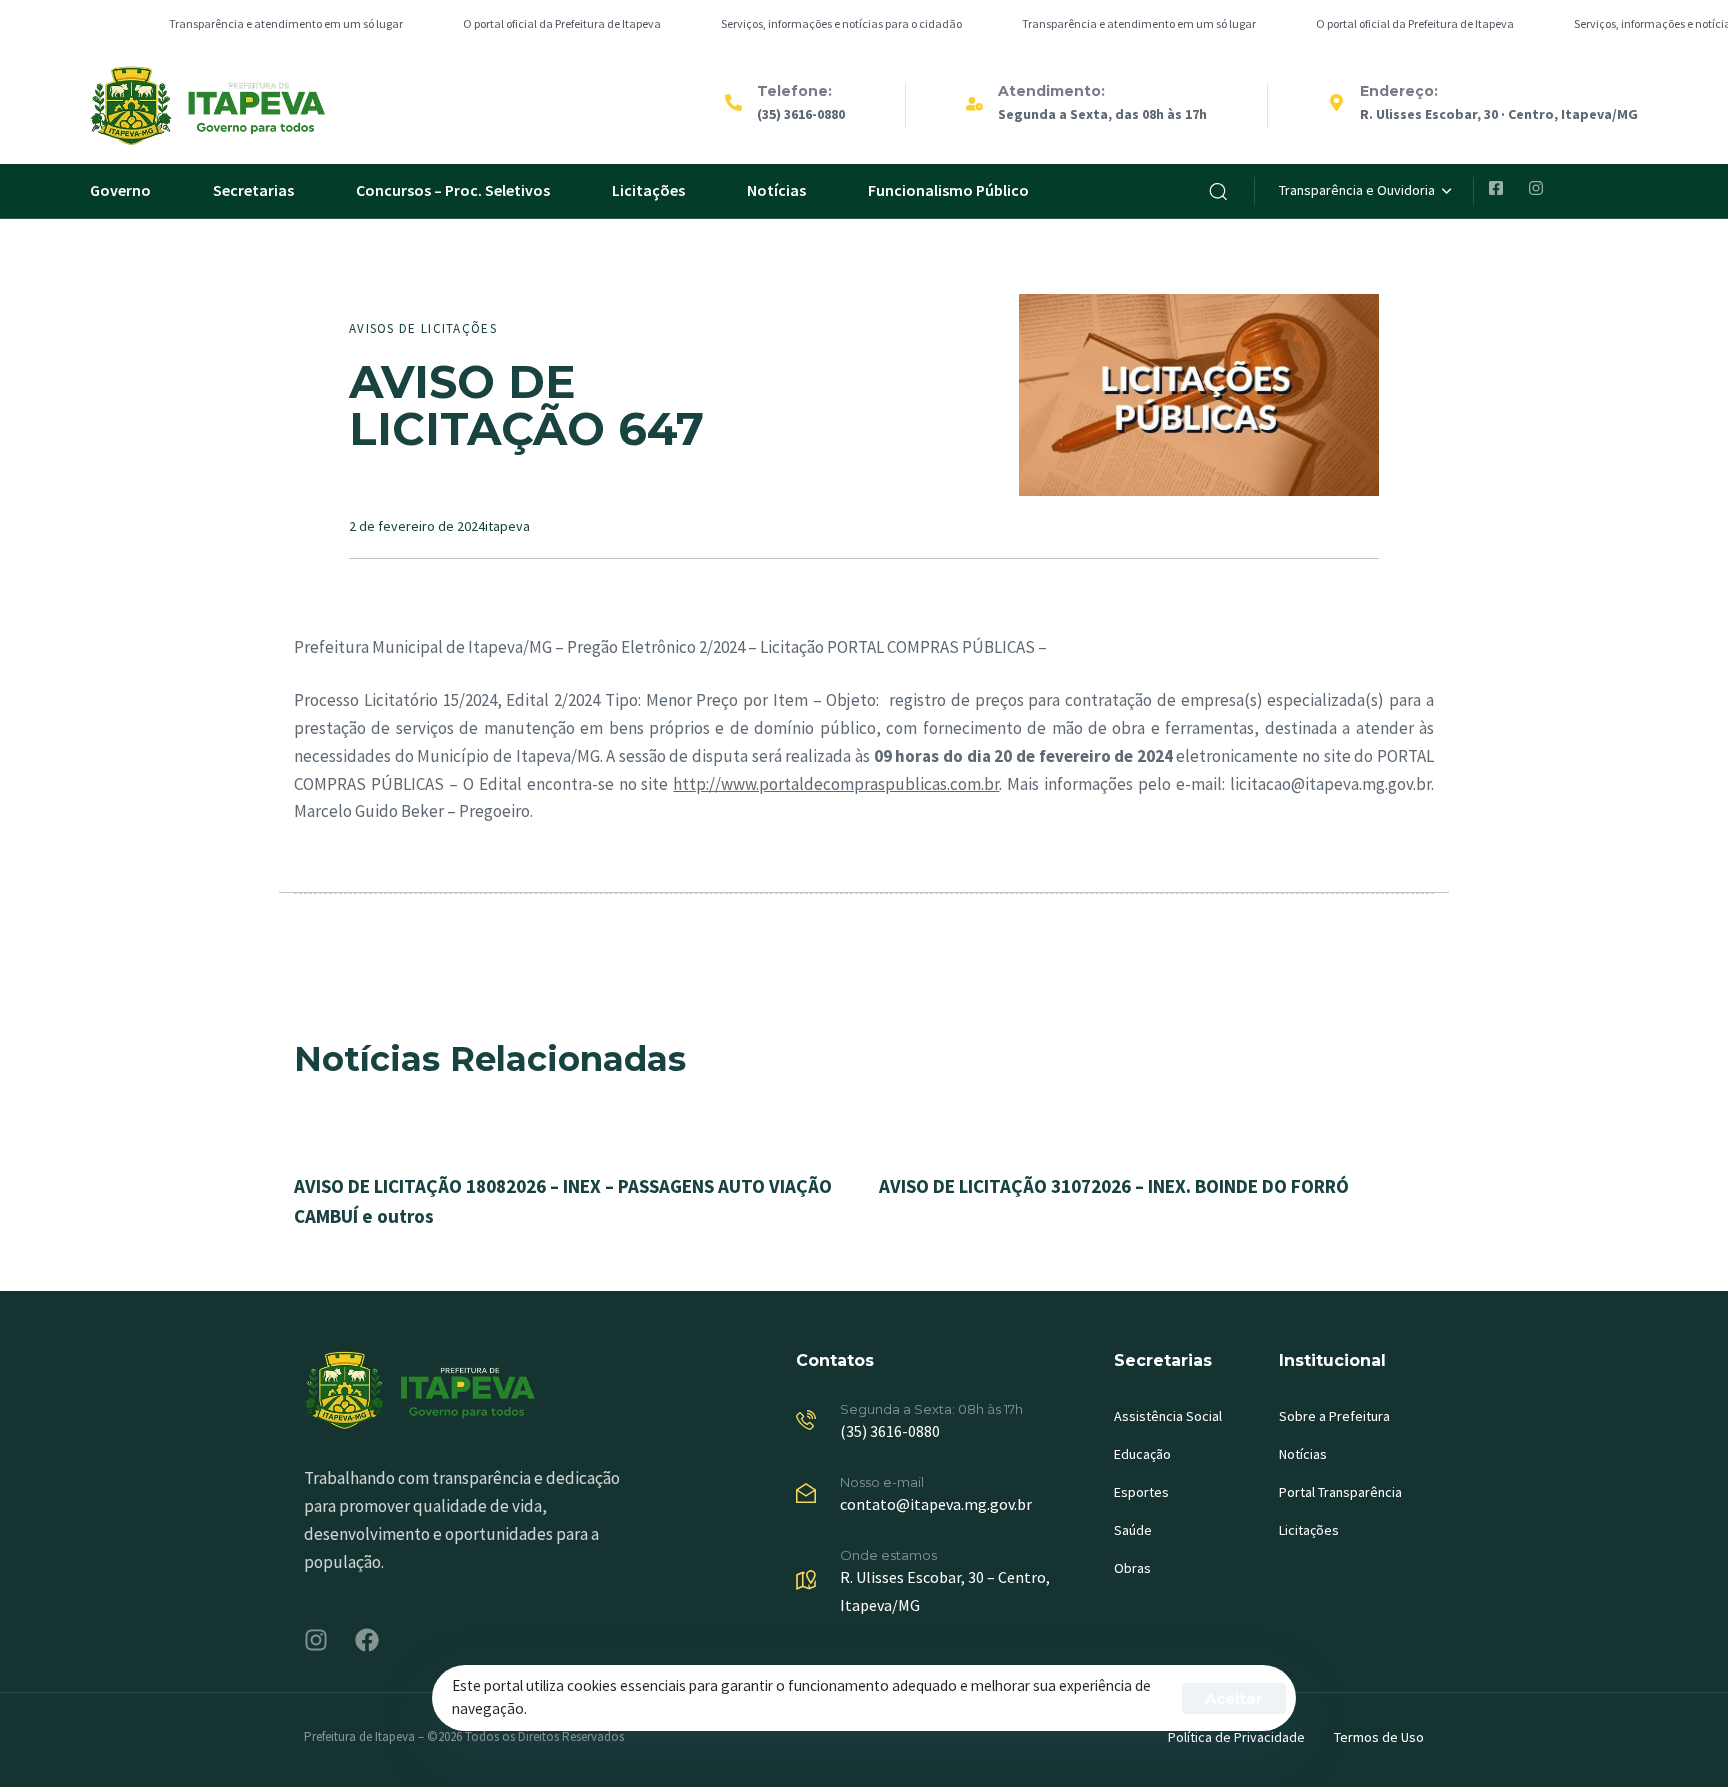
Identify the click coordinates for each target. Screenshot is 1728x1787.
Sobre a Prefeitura (1334, 1416)
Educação (1142, 1454)
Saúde (1133, 1530)
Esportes (1141, 1492)
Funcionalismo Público (948, 190)
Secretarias (253, 190)
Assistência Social (1168, 1416)
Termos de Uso (1379, 1737)
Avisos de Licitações (423, 328)
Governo (120, 190)
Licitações (648, 190)
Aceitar (1234, 1698)
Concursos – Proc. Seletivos (453, 190)
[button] (1218, 191)
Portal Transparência (1340, 1492)
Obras (1132, 1568)
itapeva (507, 526)
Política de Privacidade (1236, 1737)
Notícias (776, 190)
